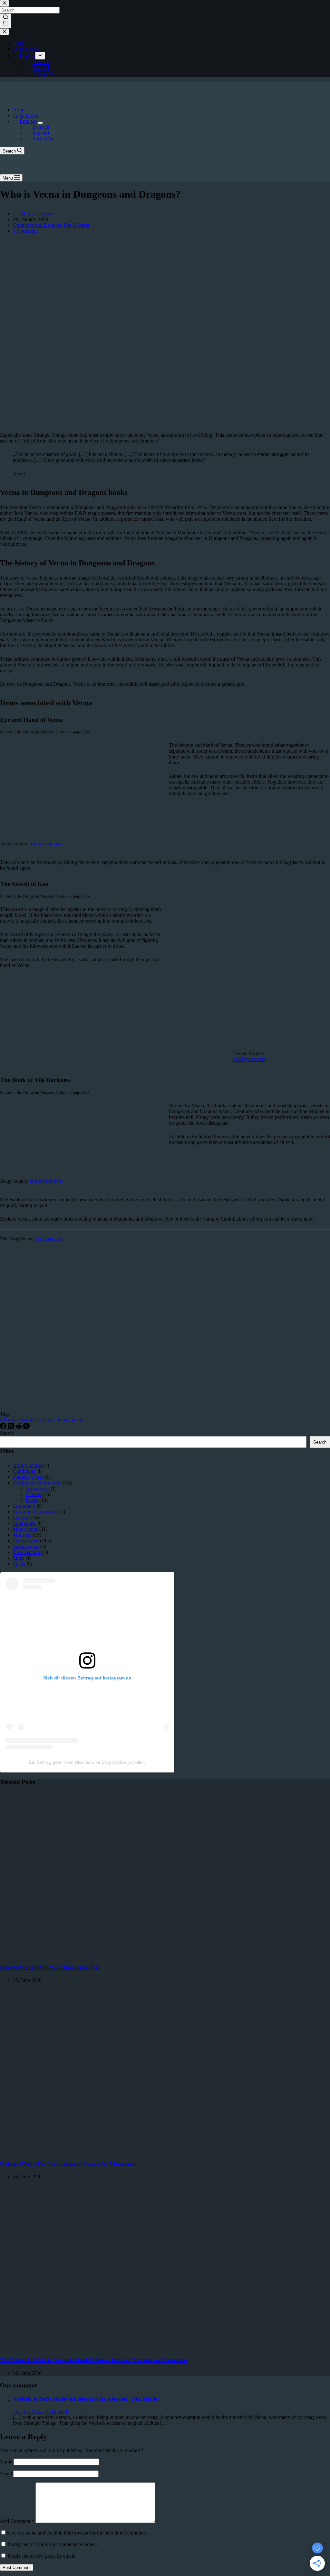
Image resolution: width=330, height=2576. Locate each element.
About (19, 110)
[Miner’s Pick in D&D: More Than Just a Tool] (124, 1955)
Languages (24, 1523)
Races (32, 1500)
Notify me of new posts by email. (42, 2556)
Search (7, 1433)
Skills (19, 1558)
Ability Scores (27, 1465)
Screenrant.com (49, 1239)
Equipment (24, 1506)
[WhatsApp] (26, 1427)
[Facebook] (4, 1427)
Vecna (75, 1420)
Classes (33, 1494)
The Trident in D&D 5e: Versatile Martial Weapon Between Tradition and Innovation (93, 2360)
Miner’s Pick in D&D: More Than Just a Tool (50, 1967)
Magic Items (25, 1529)
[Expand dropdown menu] (40, 123)
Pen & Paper (77, 225)
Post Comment (17, 2567)
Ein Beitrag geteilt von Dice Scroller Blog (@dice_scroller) (87, 1762)
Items (60, 1420)
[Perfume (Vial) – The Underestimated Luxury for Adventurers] (124, 2151)
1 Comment (25, 231)
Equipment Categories (35, 1512)
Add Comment (17, 2521)
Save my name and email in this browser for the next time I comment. (77, 2533)
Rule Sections (27, 1552)
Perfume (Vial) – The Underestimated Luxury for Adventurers (68, 2164)
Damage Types (28, 1477)
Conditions (24, 1471)
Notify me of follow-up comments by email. (52, 2544)
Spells (19, 1564)
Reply (63, 2411)
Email (7, 2474)
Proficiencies (26, 1546)
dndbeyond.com (46, 844)
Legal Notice (26, 115)
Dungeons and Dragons (37, 225)
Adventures (38, 1488)
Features (21, 1517)
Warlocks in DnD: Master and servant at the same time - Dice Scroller (86, 2399)
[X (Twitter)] (12, 1427)
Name (7, 2462)
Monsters (22, 1535)
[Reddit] (19, 1427)
